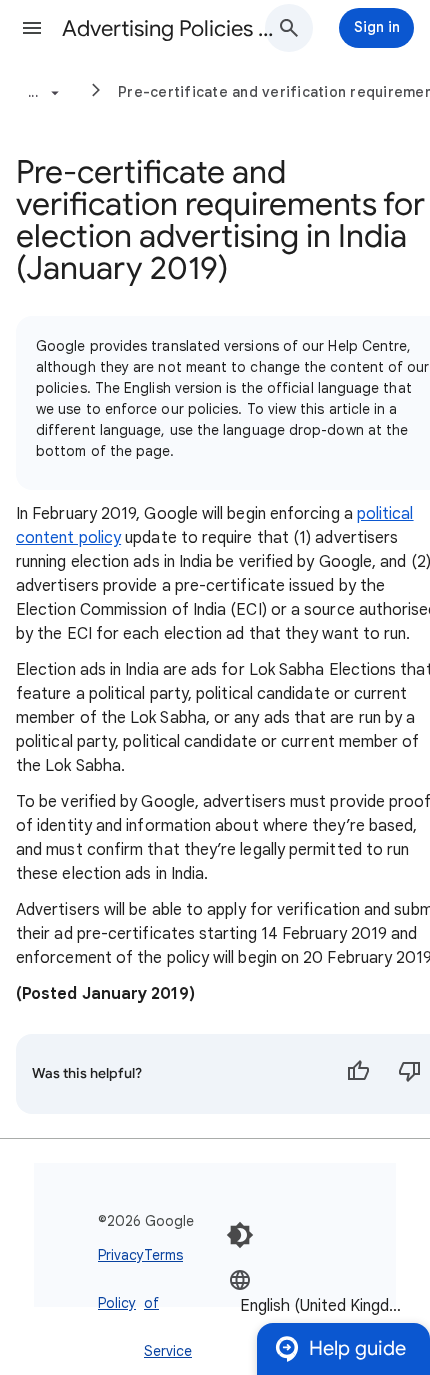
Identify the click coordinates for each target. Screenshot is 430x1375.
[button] (32, 28)
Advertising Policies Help (171, 28)
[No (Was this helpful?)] (410, 1074)
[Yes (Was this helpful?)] (358, 1074)
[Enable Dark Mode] (240, 1235)
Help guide (357, 1348)
